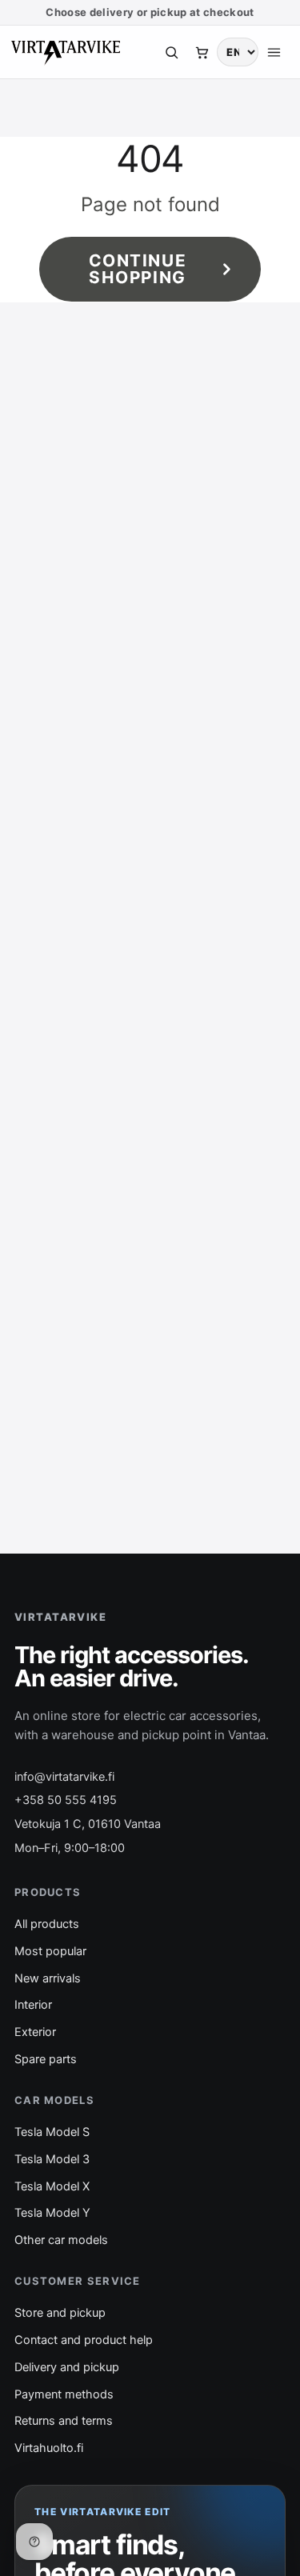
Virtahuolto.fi (49, 2448)
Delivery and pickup (67, 2367)
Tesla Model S (52, 2132)
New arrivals (48, 1978)
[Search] (171, 52)
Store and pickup (60, 2313)
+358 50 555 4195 (66, 1800)
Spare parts (46, 2059)
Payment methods (64, 2394)
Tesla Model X (52, 2186)
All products (47, 1924)
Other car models (61, 2240)
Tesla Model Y (52, 2213)
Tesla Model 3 (52, 2159)
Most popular (50, 1951)
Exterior (35, 2032)
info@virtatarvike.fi (64, 1777)
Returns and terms (64, 2421)
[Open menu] (274, 52)
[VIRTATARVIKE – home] (66, 52)
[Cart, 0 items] (202, 52)
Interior (33, 2005)
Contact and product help (84, 2340)
